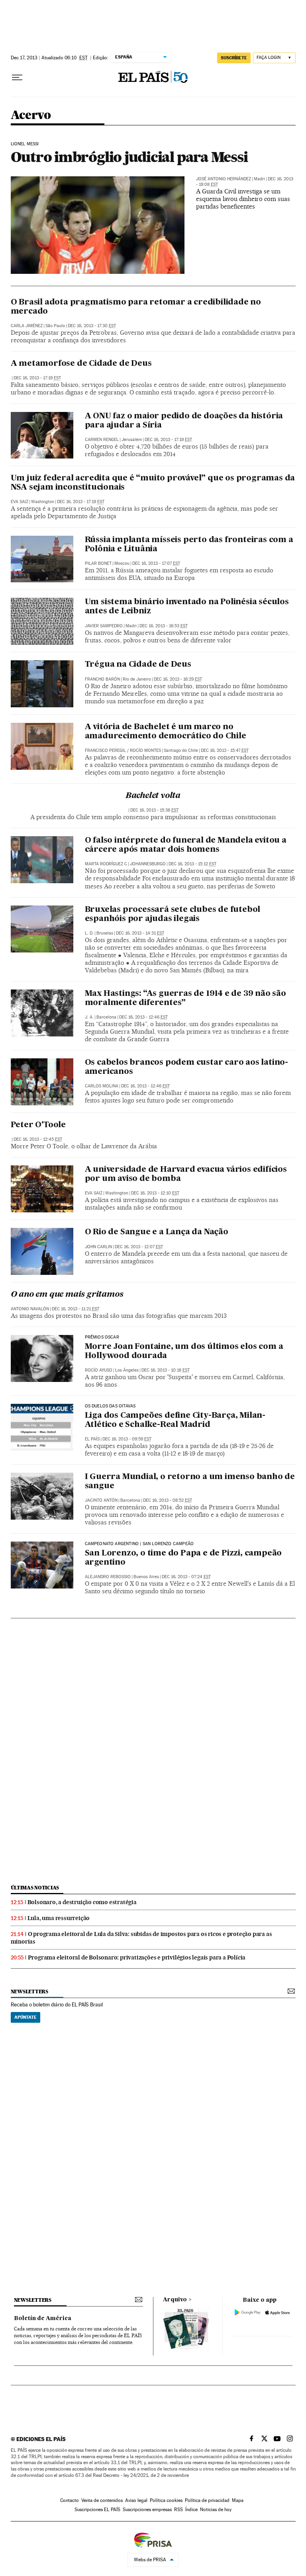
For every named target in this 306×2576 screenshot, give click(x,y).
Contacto (70, 2500)
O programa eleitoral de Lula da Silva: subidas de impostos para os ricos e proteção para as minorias (141, 1938)
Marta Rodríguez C (106, 864)
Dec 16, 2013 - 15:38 (154, 810)
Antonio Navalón (30, 1309)
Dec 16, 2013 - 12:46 (143, 1017)
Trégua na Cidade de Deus (138, 665)
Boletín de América (43, 2318)
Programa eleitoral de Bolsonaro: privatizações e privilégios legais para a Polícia (137, 1957)
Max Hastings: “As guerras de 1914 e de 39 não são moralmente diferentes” (185, 998)
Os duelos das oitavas (110, 1406)
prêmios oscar (102, 1337)
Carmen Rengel (102, 440)
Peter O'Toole (38, 1125)
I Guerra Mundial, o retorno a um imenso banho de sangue (190, 1482)
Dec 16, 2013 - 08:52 (168, 1500)
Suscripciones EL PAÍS (97, 2510)
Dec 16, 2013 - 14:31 (140, 933)
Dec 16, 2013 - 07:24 (186, 1577)
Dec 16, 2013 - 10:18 (166, 1370)
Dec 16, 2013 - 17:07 (156, 563)
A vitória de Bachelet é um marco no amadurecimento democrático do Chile (166, 732)
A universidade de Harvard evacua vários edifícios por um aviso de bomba (186, 1174)
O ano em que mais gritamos (67, 1295)
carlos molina (102, 1086)
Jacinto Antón (101, 1500)
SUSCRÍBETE (234, 58)
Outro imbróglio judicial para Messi (129, 157)
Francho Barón (102, 679)
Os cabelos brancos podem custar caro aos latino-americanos (186, 1067)
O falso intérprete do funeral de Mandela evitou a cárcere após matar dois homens (186, 845)
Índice (191, 2510)
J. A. (89, 1017)
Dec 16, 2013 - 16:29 (178, 679)
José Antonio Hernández (224, 179)
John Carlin (98, 1247)
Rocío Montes (145, 750)
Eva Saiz (20, 502)
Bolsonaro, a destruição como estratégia (82, 1902)
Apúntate (25, 2017)
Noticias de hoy (216, 2510)
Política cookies (166, 2500)
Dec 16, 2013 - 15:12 (192, 864)
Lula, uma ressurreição (59, 1918)
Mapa (238, 2500)
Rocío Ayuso (99, 1370)
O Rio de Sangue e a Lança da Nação (157, 1232)
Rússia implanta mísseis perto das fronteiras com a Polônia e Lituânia (189, 545)
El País (92, 1439)
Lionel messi (25, 144)
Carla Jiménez (27, 326)
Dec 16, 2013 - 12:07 (139, 1247)
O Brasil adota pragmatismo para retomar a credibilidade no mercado (136, 307)
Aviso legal (136, 2500)
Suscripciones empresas (147, 2510)
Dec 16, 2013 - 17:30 (92, 326)
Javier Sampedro (104, 626)
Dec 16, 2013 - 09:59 (127, 1439)
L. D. (89, 933)
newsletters (29, 1992)
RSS (178, 2510)
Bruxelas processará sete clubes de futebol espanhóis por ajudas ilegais (173, 914)
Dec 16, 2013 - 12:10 (155, 1193)
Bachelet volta (153, 796)
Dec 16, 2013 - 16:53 (164, 626)
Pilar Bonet (98, 563)
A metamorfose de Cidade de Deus (81, 364)
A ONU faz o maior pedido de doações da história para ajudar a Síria (184, 421)
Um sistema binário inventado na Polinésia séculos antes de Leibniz (187, 607)
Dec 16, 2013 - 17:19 (37, 378)
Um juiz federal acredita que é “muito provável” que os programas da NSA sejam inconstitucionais (153, 483)
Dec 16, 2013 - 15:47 (225, 750)
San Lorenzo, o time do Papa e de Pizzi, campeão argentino (183, 1558)
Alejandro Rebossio (108, 1577)
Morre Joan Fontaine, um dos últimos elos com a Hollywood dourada (184, 1351)
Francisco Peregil (105, 750)
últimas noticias (35, 1888)
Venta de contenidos (102, 2500)
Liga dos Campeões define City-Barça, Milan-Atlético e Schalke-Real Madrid (175, 1420)
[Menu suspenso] (17, 78)
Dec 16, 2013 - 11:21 (76, 1309)
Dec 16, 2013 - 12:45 (38, 1139)
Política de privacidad (207, 2500)
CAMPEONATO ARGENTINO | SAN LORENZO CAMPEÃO (139, 1544)
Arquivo (175, 2300)
